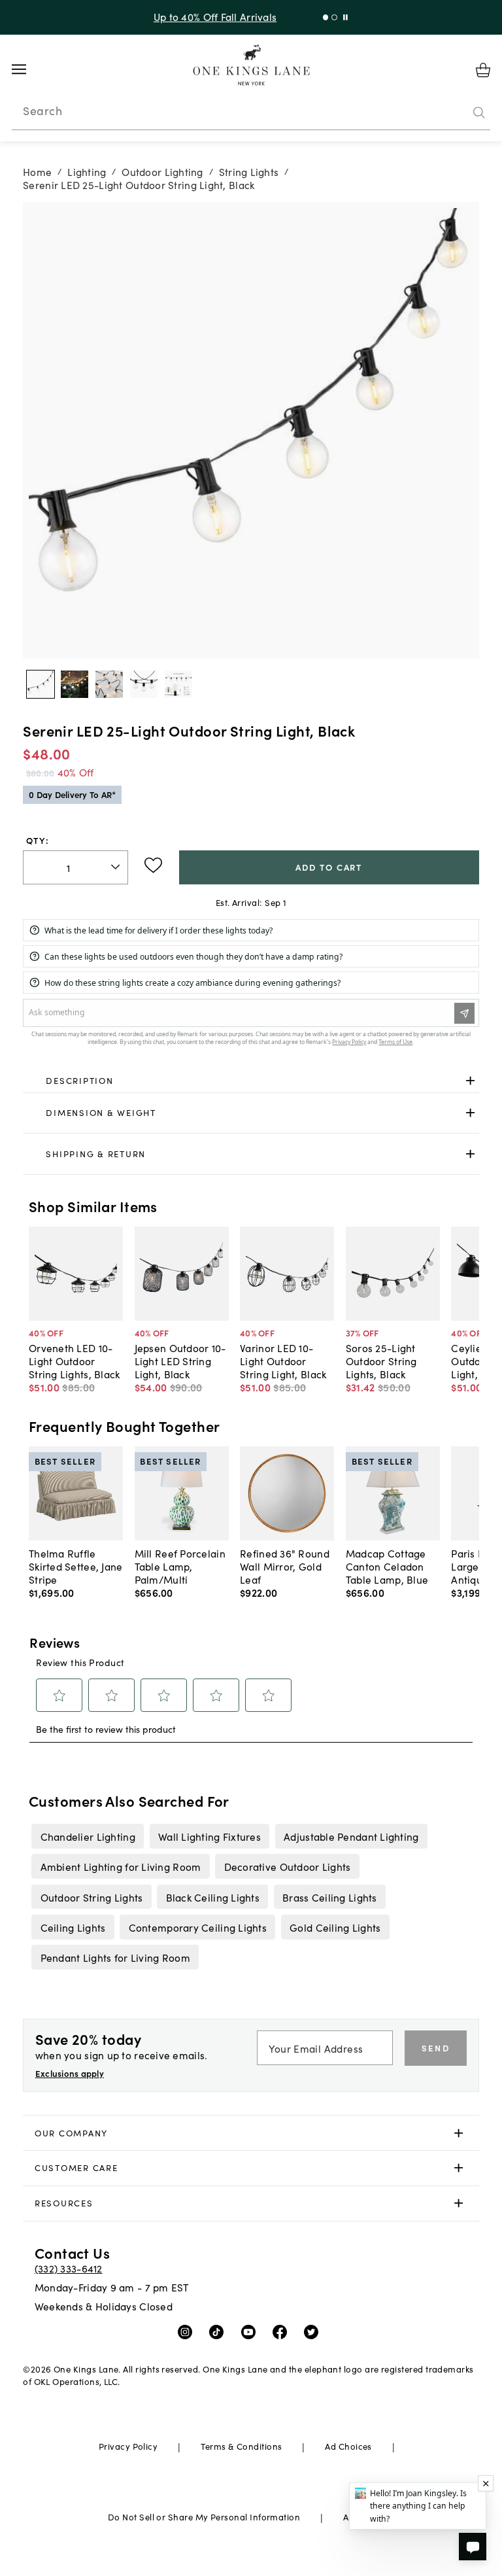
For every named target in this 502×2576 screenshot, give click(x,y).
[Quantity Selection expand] (117, 867)
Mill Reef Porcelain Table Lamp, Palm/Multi (180, 1566)
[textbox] (75, 868)
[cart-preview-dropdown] (483, 70)
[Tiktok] (219, 2331)
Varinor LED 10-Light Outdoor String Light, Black (283, 1361)
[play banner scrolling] (345, 17)
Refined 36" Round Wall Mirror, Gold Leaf (285, 1566)
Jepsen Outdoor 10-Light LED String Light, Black (180, 1361)
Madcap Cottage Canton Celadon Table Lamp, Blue (387, 1566)
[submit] (479, 113)
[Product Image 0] (41, 684)
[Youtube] (251, 2331)
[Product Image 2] (109, 684)
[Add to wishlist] (153, 865)
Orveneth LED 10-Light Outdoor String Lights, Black (75, 1361)
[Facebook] (283, 2331)
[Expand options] (470, 1080)
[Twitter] (314, 2331)
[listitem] (88, 1836)
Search (42, 111)
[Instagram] (188, 2331)
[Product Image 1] (75, 684)
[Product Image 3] (144, 684)
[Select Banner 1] (334, 17)
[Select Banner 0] (326, 17)
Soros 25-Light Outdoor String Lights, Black (381, 1361)
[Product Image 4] (178, 684)
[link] (251, 1081)
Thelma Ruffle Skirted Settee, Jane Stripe (76, 1566)
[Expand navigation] (29, 69)
